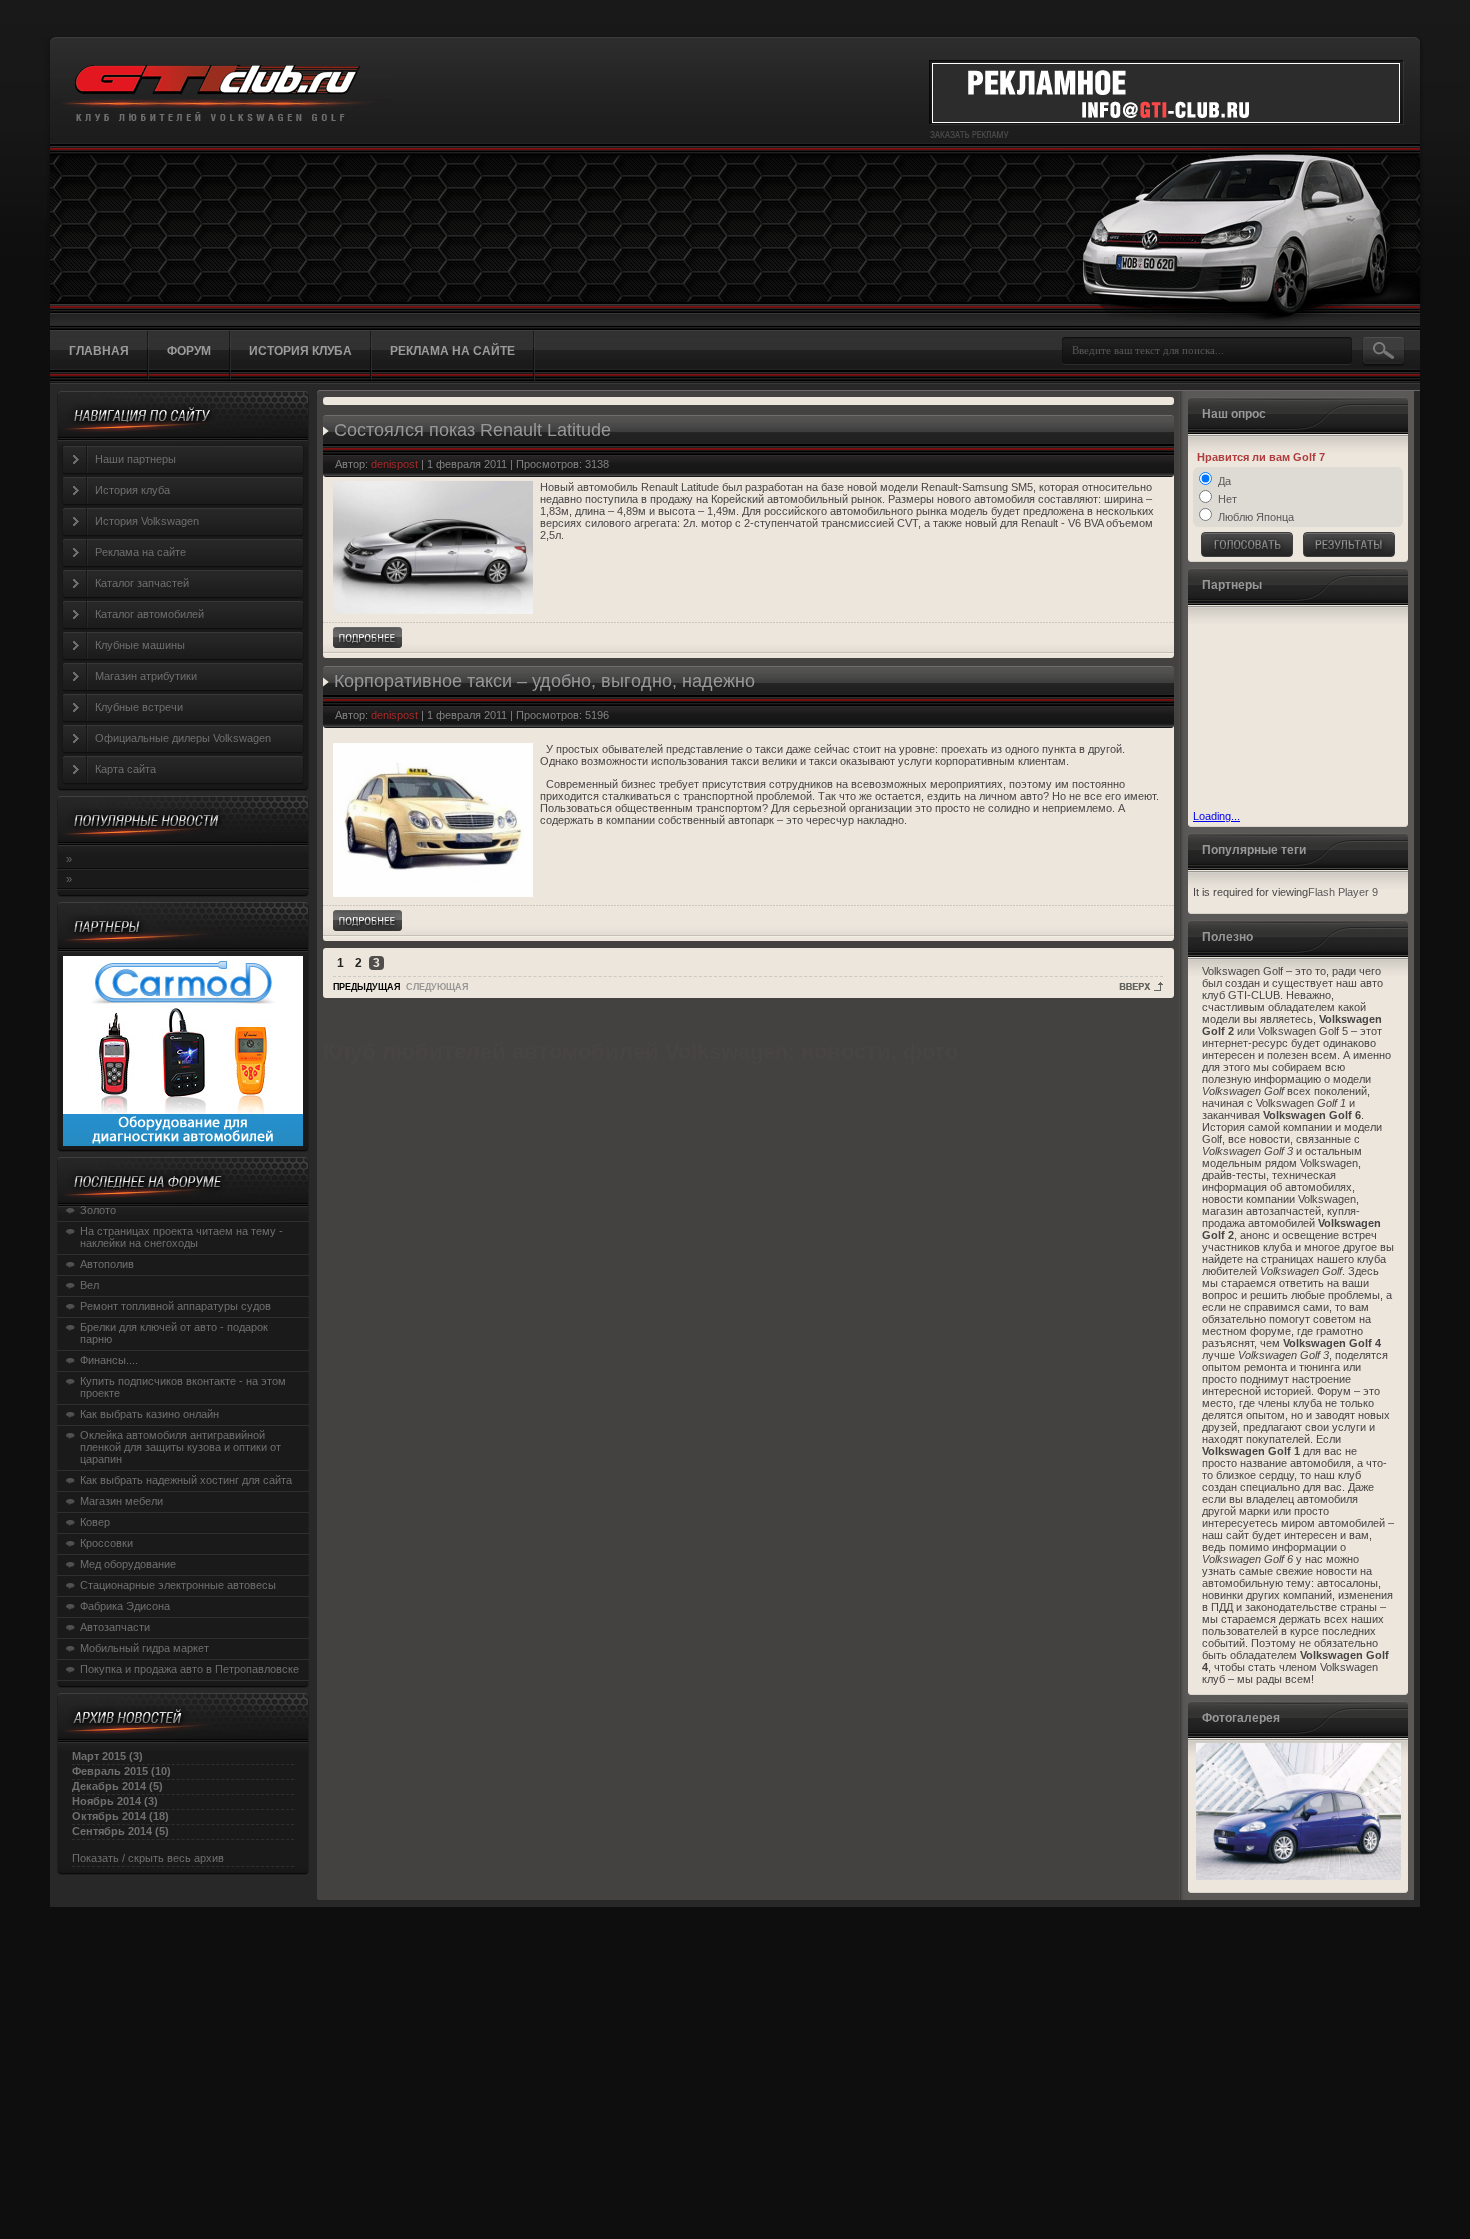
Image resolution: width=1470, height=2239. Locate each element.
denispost (394, 464)
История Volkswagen (147, 521)
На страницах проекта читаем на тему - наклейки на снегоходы (181, 1237)
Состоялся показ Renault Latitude (472, 430)
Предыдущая (366, 987)
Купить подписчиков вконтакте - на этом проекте (183, 1387)
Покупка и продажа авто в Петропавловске (189, 1669)
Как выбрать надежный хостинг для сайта (186, 1480)
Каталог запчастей (142, 583)
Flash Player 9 (1343, 892)
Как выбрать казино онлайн (149, 1414)
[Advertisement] (1293, 710)
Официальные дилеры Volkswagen (183, 738)
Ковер (95, 1522)
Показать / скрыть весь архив (148, 1858)
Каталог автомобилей (149, 614)
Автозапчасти (115, 1627)
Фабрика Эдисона (125, 1606)
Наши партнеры (135, 459)
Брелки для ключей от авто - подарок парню (174, 1333)
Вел (89, 1285)
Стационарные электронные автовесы (178, 1585)
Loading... (1216, 816)
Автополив (107, 1264)
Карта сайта (125, 769)
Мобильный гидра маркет (144, 1648)
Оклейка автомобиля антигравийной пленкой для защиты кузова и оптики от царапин (180, 1447)
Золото (98, 1210)
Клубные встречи (139, 707)
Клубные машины (140, 645)
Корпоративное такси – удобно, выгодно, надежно (544, 681)
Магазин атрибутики (146, 676)
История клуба (132, 490)
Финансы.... (109, 1360)
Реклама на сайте (140, 552)
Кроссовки (106, 1543)
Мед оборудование (128, 1564)
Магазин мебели (121, 1501)
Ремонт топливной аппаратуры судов (175, 1306)
